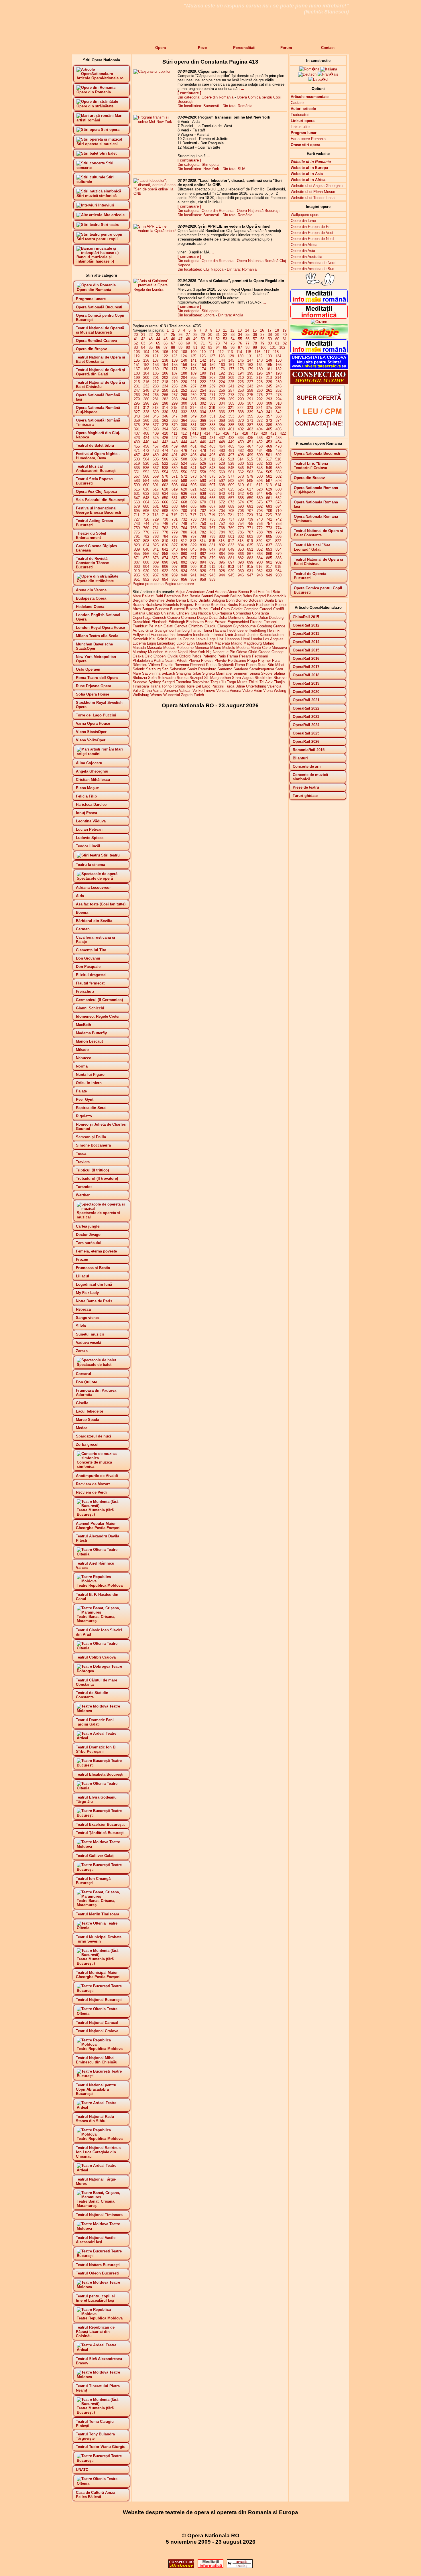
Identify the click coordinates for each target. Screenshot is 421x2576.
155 (175, 365)
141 (193, 360)
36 (255, 335)
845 (193, 549)
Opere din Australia (306, 257)
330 (165, 412)
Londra (256, 639)
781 (193, 532)
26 (180, 335)
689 (231, 506)
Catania (139, 613)
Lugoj (151, 643)
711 (137, 515)
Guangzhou (164, 630)
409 (156, 433)
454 (279, 442)
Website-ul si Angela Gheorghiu (317, 186)
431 (212, 438)
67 (173, 343)
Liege (211, 639)
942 (203, 575)
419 (254, 433)
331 (175, 412)
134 (278, 356)
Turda (230, 686)
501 (269, 455)
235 (175, 386)
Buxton (192, 609)
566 (279, 472)
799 (212, 536)
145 (231, 360)
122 (165, 356)
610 (241, 485)
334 (203, 412)
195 (250, 373)
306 (241, 403)
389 (269, 425)
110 (203, 352)
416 (226, 433)
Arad (210, 592)
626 (241, 489)
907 (175, 567)
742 (279, 519)
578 (241, 476)
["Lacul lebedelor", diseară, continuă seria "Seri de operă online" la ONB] (155, 193)
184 (146, 373)
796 (184, 536)
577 (231, 476)
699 (175, 511)
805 (269, 536)
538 (165, 468)
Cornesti (159, 618)
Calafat (237, 609)
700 (184, 511)
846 (203, 549)
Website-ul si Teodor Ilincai (313, 198)
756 (260, 524)
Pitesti (182, 660)
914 (240, 567)
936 (146, 575)
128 (222, 356)
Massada (155, 648)
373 (269, 421)
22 (151, 335)
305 (231, 403)
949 (269, 575)
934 (279, 571)
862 (203, 554)
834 (241, 545)
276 (260, 395)
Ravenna (182, 665)
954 (165, 579)
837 (269, 545)
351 (212, 416)
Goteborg (264, 626)
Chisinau (168, 613)
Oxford (185, 656)
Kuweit (171, 639)
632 (146, 494)
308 (260, 403)
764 (184, 528)
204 (184, 378)
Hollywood (141, 635)
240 (222, 386)
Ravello (167, 665)
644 (260, 494)
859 (175, 554)
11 (225, 330)
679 (137, 506)
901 (269, 562)
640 (222, 494)
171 (175, 369)
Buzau (204, 609)
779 (175, 532)
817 (231, 541)
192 (222, 373)
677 (269, 502)
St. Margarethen (218, 678)
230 (279, 382)
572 (184, 476)
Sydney (155, 682)
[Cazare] (319, 322)
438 (279, 438)
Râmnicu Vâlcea (146, 665)
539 (175, 468)
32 (225, 335)
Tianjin (279, 682)
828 (184, 545)
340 (260, 412)
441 (156, 442)
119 (137, 356)
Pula (276, 660)
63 (143, 343)
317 (193, 408)
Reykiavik (226, 665)
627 (250, 489)
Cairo (225, 609)
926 (203, 571)
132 (259, 356)
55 (240, 339)
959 (212, 579)
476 (184, 451)
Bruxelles (219, 605)
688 (222, 506)
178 (241, 369)
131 (250, 356)
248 (146, 390)
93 (210, 347)
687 (212, 506)
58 (262, 339)
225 (231, 382)
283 (175, 399)
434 (241, 438)
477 (193, 451)
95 (225, 347)
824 (146, 545)
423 (137, 438)
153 (156, 365)
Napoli (183, 652)
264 (146, 395)
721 (231, 515)
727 (137, 519)
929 (231, 571)
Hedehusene (237, 630)
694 (279, 506)
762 (165, 528)
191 (212, 373)
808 (146, 541)
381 (193, 425)
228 (260, 382)
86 (158, 347)
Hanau (196, 630)
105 (156, 352)
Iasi (173, 635)
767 (212, 528)
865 (231, 554)
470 (279, 446)
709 (269, 511)
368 (222, 421)
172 (184, 369)
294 (279, 399)
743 (137, 524)
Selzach (168, 673)
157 (193, 365)
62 (136, 343)
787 (250, 532)
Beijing (236, 596)
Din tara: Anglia (231, 315)
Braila (269, 600)
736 (222, 519)
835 (250, 545)
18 (277, 330)
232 (146, 386)
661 (269, 498)
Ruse (262, 665)
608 (222, 485)
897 (231, 562)
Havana (219, 630)
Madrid (237, 643)
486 (279, 451)
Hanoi (207, 630)
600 (146, 485)
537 (156, 468)
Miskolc (229, 648)
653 (193, 498)
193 (231, 373)
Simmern (241, 673)
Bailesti (148, 596)
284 (184, 399)
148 (260, 360)
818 (240, 541)
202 (165, 378)
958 (203, 579)
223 (212, 382)
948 (260, 575)
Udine (240, 686)
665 (156, 502)
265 (156, 395)
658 (241, 498)
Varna (158, 691)
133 (269, 356)
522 (165, 463)
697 (156, 511)
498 (241, 455)
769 (231, 528)
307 (250, 403)
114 (239, 352)
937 (156, 575)
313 (155, 408)
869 (269, 554)
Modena (243, 648)
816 (222, 541)
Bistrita (204, 600)
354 (241, 416)
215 (137, 382)
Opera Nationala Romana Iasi (316, 504)
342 (279, 412)
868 (260, 554)
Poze (202, 48)
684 (184, 506)
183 (137, 373)
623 (212, 489)
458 (165, 446)
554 (165, 472)
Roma (240, 665)
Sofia (152, 678)
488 (146, 455)
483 (250, 451)
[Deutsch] (307, 74)
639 (212, 494)
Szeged (168, 682)
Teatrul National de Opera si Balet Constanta (318, 533)
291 (250, 399)
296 (146, 403)
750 (203, 524)
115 (248, 352)
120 (146, 356)
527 (212, 463)
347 (175, 416)
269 (193, 395)
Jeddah (240, 635)
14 (247, 330)
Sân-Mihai (276, 665)
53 (225, 339)
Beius (247, 596)
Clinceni (183, 613)
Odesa (242, 652)
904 (146, 567)
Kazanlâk (140, 639)
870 (279, 554)
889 (156, 562)
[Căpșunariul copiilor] (152, 71)
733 (193, 519)
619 (175, 489)
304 (222, 403)
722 (240, 515)
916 (259, 567)
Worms (156, 695)
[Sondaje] (319, 337)
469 (269, 446)
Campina (251, 609)
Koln (160, 639)
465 (231, 446)
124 (184, 356)
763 (175, 528)
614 (278, 485)
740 (260, 519)
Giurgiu (210, 626)
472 (146, 451)
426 (165, 438)
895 (212, 562)
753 (231, 524)
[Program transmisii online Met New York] (155, 122)
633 (156, 494)
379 (175, 425)
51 (210, 339)
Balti (159, 596)
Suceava (140, 682)
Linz (220, 639)
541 (193, 468)
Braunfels (171, 605)
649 (156, 498)
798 (203, 536)
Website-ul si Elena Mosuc (313, 192)
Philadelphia (143, 660)
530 (241, 463)
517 (269, 459)
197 (269, 373)
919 (137, 571)
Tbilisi (253, 682)
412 (184, 433)
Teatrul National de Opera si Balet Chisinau (318, 562)
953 (156, 579)
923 (175, 571)
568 (146, 476)
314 (165, 408)
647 (137, 498)
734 (203, 519)
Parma (233, 656)
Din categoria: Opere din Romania (205, 97)
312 (146, 408)
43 (151, 339)
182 (279, 369)
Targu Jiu (218, 682)
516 (259, 459)
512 (222, 459)
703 (212, 511)
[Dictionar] (319, 383)
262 (279, 390)
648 (146, 498)
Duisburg (276, 618)
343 (137, 416)
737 (231, 519)
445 (193, 442)
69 (188, 343)
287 (212, 399)
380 (184, 425)
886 (279, 558)
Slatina (279, 673)
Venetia (222, 691)
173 (193, 369)
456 (146, 446)
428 (184, 438)
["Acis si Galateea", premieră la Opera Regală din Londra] (155, 289)
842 (165, 549)
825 (156, 545)
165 (269, 365)
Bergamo (140, 600)
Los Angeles (273, 639)
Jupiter (253, 635)
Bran (279, 600)
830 (203, 545)
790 (279, 532)
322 (240, 408)
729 (156, 519)
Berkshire (157, 600)
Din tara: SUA (234, 169)
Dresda (251, 618)
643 (250, 494)
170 (165, 369)
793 (156, 536)
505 (156, 459)
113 (230, 352)
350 (203, 416)
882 (241, 558)
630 (279, 489)
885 (269, 558)
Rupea (251, 665)
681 (156, 506)
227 (250, 382)
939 (175, 575)
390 (279, 425)
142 (203, 360)
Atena (232, 592)
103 (137, 352)
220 (184, 382)
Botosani (256, 600)
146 (241, 360)
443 (175, 442)
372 (260, 421)
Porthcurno (237, 660)
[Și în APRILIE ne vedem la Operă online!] (155, 231)
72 (210, 343)
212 (259, 378)
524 (184, 463)
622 (203, 489)
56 (247, 339)
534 (279, 463)
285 (193, 399)
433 (231, 438)
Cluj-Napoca (222, 613)
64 (151, 343)
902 (279, 562)
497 (231, 455)
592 (222, 481)
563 (250, 472)
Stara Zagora (243, 678)
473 (156, 451)
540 (184, 468)
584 (146, 481)
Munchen (156, 652)
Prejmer (264, 660)
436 (260, 438)
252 (184, 390)
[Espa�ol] (318, 79)
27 (188, 335)
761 (156, 528)
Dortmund (236, 618)
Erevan (220, 622)
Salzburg (153, 669)
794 (165, 536)
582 (279, 476)
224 (222, 382)
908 (184, 567)
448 (222, 442)
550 (279, 468)
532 (260, 463)
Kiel (152, 639)
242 (241, 386)
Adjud (181, 592)
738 (241, 519)
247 (137, 390)
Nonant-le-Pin (224, 652)
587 (175, 481)
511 (212, 459)
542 (203, 468)
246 (279, 386)
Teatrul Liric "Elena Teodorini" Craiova (311, 466)
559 (212, 472)
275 (250, 395)
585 (156, 481)
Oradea (264, 652)
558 (203, 472)
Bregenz (187, 605)
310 (279, 403)
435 (250, 438)
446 (203, 442)
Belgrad (259, 596)
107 (175, 352)
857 (156, 554)
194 (241, 373)
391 (137, 429)
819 (250, 541)
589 (193, 481)
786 (241, 532)
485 (269, 451)
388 (260, 425)
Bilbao (192, 600)
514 (240, 459)
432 (222, 438)
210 (241, 378)
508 (184, 459)
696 (146, 511)
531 (250, 463)
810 (165, 541)
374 (279, 421)
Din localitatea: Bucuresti (198, 106)
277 (269, 395)
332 (184, 412)
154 (165, 365)
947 (250, 575)
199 (137, 378)
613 (269, 485)
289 (231, 399)
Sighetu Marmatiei (217, 673)
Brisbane (202, 605)
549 (269, 468)
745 (156, 524)
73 (218, 343)
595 (250, 481)
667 (175, 502)
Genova (181, 626)
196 (260, 373)
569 (156, 476)
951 (137, 579)
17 (269, 330)
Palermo (209, 656)
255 (212, 390)
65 (158, 343)
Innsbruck (201, 635)
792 (146, 536)
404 (260, 429)
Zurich (199, 695)
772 (260, 528)
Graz (149, 630)
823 (137, 545)
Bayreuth (222, 596)
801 (231, 536)
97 (240, 347)
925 (193, 571)
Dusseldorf (141, 622)
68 (180, 343)
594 (241, 481)
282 (165, 399)
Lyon (191, 643)
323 (250, 408)
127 (212, 356)
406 (279, 429)
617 (156, 489)
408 (146, 433)
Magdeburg (253, 643)
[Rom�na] (309, 69)
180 (260, 369)
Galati (168, 626)
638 (203, 494)
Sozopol (196, 678)
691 (250, 506)
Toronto (179, 686)
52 (218, 339)
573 (193, 476)
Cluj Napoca (201, 613)
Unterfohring (256, 686)
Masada (139, 648)
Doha (223, 618)
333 (193, 412)
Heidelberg (257, 630)
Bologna (218, 600)
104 (146, 352)
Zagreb (187, 695)
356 (260, 416)
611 (250, 485)
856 (146, 554)
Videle (247, 691)
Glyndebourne (244, 626)
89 (180, 347)
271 (212, 395)
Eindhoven (195, 622)
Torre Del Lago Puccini (205, 686)
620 (184, 489)
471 (137, 451)
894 (203, 562)
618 (165, 489)
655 (212, 498)
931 (250, 571)
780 (184, 532)
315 (174, 408)
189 (193, 373)
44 (158, 339)
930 (241, 571)
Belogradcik (277, 596)
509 (193, 459)
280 (146, 399)
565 (269, 472)
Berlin (170, 600)
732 (184, 519)
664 (146, 502)
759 (137, 528)
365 (193, 421)
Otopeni (160, 656)
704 (222, 511)
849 (231, 549)
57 (255, 339)
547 (250, 468)
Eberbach (159, 622)
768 (222, 528)
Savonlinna (151, 673)
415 (217, 433)
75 (233, 343)
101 (273, 347)
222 (203, 382)
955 (175, 579)
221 (193, 382)
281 (156, 399)
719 (212, 515)
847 (212, 549)
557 (193, 472)
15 (255, 330)
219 (175, 382)
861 (193, 554)
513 (231, 459)
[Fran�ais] (328, 74)
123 (174, 356)
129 (231, 356)
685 (193, 506)
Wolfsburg (141, 695)
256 (222, 390)
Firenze (256, 622)
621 (193, 489)
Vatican (185, 691)
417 (236, 433)
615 (137, 489)
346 (165, 416)
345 (156, 416)
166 (279, 365)
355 (250, 416)
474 (165, 451)
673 (231, 502)
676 (260, 502)
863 (212, 554)
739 (250, 519)
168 (146, 369)
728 (146, 519)
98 (247, 347)
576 (222, 476)
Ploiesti (207, 660)
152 (146, 365)
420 (264, 433)
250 (165, 390)
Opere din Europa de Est (311, 227)
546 (241, 468)
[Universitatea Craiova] (319, 368)
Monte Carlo (261, 648)
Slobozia (140, 678)
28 (195, 335)
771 (250, 528)
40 (285, 335)
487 (137, 455)
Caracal (266, 609)
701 (193, 511)
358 (279, 416)
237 (193, 386)
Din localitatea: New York (198, 169)
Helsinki (274, 630)
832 (222, 545)
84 (143, 347)
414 (207, 433)
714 (165, 515)
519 (137, 463)
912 (222, 567)
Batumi (207, 596)
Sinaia (255, 673)
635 (175, 494)
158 (203, 365)
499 (250, 455)
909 (193, 567)
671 (212, 502)
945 (231, 575)
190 (203, 373)
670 (203, 502)
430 (203, 438)
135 (137, 360)
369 (231, 421)
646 (279, 494)
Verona (235, 691)
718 (203, 515)
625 (231, 489)
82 (285, 343)
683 (175, 506)
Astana (221, 592)
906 (165, 567)
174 (203, 369)
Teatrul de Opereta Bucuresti (310, 576)
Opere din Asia (303, 251)
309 (269, 403)
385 (231, 425)
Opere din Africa (304, 245)
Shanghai (184, 673)
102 (282, 347)
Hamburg (182, 630)
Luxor (181, 643)
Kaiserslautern (272, 635)
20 (136, 335)
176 (222, 369)
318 (203, 408)
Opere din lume (303, 221)
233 (156, 386)
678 (279, 502)
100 (263, 347)
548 (260, 468)
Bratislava (154, 605)
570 (165, 476)
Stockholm (263, 678)
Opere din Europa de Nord (312, 239)
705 (231, 511)
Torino (167, 686)
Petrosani (260, 656)
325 (269, 408)
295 (137, 403)
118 (276, 352)
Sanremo (225, 669)
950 (279, 575)
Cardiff (279, 609)
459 (175, 446)
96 (233, 347)
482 (241, 451)
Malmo (268, 643)
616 (146, 489)
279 (137, 399)
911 (212, 567)
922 (165, 571)
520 (146, 463)
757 (269, 524)
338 (241, 412)
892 (184, 562)
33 (233, 335)
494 (203, 455)
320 (222, 408)
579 (250, 476)
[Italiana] (329, 69)
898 (241, 562)
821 (269, 541)
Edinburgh (177, 622)
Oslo (148, 656)
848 (222, 549)
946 (241, 575)
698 (165, 511)
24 (166, 335)
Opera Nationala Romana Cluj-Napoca (316, 490)
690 (241, 506)
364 (184, 421)
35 (247, 335)
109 (193, 352)
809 (156, 541)
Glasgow (225, 626)
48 (188, 339)
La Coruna (186, 639)
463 (212, 446)
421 (273, 433)
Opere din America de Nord (313, 263)
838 (279, 545)
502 (279, 455)
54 (233, 339)
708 (260, 511)
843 (175, 549)
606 (203, 485)
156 (184, 365)
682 (165, 506)
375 (137, 425)
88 (173, 347)
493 (193, 455)
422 (283, 433)
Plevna (194, 660)
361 (156, 421)
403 (250, 429)
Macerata (222, 643)
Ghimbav (196, 626)
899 (250, 562)
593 (231, 481)
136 (146, 360)
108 (184, 352)
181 (269, 369)
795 (175, 536)
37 (262, 335)
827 (175, 545)
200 (146, 378)
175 (212, 369)
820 (259, 541)
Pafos (196, 656)
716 (184, 515)
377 (156, 425)
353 (231, 416)
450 (241, 442)
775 (137, 532)
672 (222, 502)
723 (250, 515)
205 (193, 378)
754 (241, 524)
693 (269, 506)
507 (175, 459)
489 (156, 455)
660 (260, 498)
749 (193, 524)
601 (156, 485)
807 (137, 541)
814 (203, 541)
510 (203, 459)
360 (146, 421)
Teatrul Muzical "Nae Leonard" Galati (312, 547)
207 (212, 378)
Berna (181, 600)
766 (203, 528)
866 (241, 554)
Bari (185, 596)
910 (203, 567)
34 (240, 335)
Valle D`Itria (142, 691)
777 (156, 532)
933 (269, 571)
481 (231, 451)
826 (165, 545)
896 (222, 562)
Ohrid (253, 652)
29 (203, 335)
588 (184, 481)
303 (212, 403)
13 (240, 330)
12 (232, 330)
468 (260, 446)
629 (269, 489)
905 (156, 567)
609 (231, 485)
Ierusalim (184, 635)
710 (279, 511)
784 (222, 532)
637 (193, 494)
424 (146, 438)
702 (203, 511)
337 (231, 412)
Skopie (267, 673)
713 (155, 515)
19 (284, 330)
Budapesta (265, 605)
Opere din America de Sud (312, 269)
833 (231, 545)
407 (137, 433)
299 (175, 403)
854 (279, 549)
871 (137, 558)
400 (222, 429)
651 (175, 498)
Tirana (155, 686)
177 (231, 369)
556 (184, 472)
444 (184, 442)
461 (193, 446)
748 (184, 524)
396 (184, 429)
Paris (222, 656)
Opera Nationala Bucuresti (317, 453)
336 (222, 412)
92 (203, 347)
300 (184, 403)
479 (212, 451)
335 (212, 412)
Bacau (244, 592)
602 (165, 485)
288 (222, 399)
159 (212, 365)
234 (165, 386)
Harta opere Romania (308, 139)
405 (269, 429)
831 (212, 545)
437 (269, 438)
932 (260, 571)
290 (241, 399)
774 (279, 528)
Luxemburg (166, 643)
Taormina (183, 682)
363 (175, 421)
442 (165, 442)
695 (137, 511)
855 (137, 554)
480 (222, 451)
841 (156, 549)
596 (260, 481)
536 (146, 468)
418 (245, 433)
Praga (252, 660)
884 (260, 558)
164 (260, 365)
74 (225, 343)
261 (269, 390)
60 (277, 339)
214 (278, 378)
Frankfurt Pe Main (147, 626)
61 (285, 339)
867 (250, 554)
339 (250, 412)
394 (165, 429)
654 (203, 498)
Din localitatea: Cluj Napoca (200, 269)
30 (210, 335)
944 (222, 575)
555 (175, 472)
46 (173, 339)
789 (269, 532)
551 (137, 472)
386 (241, 425)
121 (155, 356)
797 (193, 536)
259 (250, 390)
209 (231, 378)
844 (184, 549)
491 (175, 455)
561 (231, 472)
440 (146, 442)
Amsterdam (196, 592)
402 (241, 429)
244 (260, 386)
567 (137, 476)
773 (269, 528)
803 (250, 536)
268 (184, 395)
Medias (169, 648)
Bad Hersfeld (261, 592)
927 (212, 571)
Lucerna (139, 643)
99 (255, 347)
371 (250, 421)
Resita (211, 665)
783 (212, 532)
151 (137, 365)
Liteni (245, 639)
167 (137, 369)
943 (212, 575)
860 (184, 554)
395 (175, 429)
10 (218, 330)
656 (222, 498)
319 (212, 408)
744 (146, 524)
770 (241, 528)
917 (269, 567)
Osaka (138, 656)
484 (260, 451)
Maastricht (205, 643)
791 (137, 536)
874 (165, 558)
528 (222, 463)
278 (279, 395)
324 (259, 408)
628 (260, 489)
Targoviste (201, 682)
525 (193, 463)
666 (165, 502)
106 (165, 352)
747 (175, 524)
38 (270, 335)
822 (278, 541)
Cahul (215, 609)
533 (269, 463)
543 (212, 468)
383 (212, 425)
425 (156, 438)
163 (250, 365)
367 (212, 421)
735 (212, 519)
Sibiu (197, 673)
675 (250, 502)
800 (222, 536)
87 (166, 347)
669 (193, 502)
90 (188, 347)
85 (151, 347)
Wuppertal (172, 695)
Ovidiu (173, 656)
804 (260, 536)
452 (260, 442)
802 (241, 536)
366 (203, 421)
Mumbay (140, 652)
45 (166, 339)
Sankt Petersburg (202, 669)
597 (269, 481)
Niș (209, 652)
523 (175, 463)
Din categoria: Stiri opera (198, 165)
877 (193, 558)
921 (156, 571)
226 (241, 382)
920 (146, 571)
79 (262, 343)
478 (203, 451)
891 (175, 562)
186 (165, 373)
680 (146, 506)
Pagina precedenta (148, 584)
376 (146, 425)
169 (156, 369)
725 (269, 515)
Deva (213, 618)
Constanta (260, 613)
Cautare (297, 103)
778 (165, 532)
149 (269, 360)
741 (269, 519)
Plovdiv (221, 660)
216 (146, 382)
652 (184, 498)
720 (222, 515)
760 (146, 528)
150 (279, 360)
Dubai (263, 618)
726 (278, 515)
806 (279, 536)
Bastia (195, 596)
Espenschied (238, 622)
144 (222, 360)
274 (241, 395)
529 (231, 463)
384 (222, 425)
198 (279, 373)
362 (165, 421)
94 (218, 347)
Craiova (174, 618)
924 (184, 571)
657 (231, 498)
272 (222, 395)
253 (193, 390)
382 (203, 425)
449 (231, 442)
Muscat (171, 652)
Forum (286, 48)
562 (241, 472)
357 (269, 416)
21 (143, 335)
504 (146, 459)
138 (165, 360)
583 (137, 481)
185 (156, 373)
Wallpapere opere (305, 215)
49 (195, 339)
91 (195, 347)
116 (257, 352)
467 (250, 446)
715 (174, 515)
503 (137, 459)
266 (165, 395)
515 (250, 459)
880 (222, 558)
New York (197, 652)
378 (165, 425)
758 (279, 524)
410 (165, 433)
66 (166, 343)
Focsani (270, 622)
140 (184, 360)
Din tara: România (237, 106)
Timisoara (141, 686)
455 (137, 446)
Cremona (188, 618)
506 (165, 459)
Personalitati (244, 48)
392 (146, 429)
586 (165, 481)
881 (231, 558)
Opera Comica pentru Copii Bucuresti (318, 590)
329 (156, 412)
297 (156, 403)
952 (146, 579)
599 (137, 485)
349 (193, 416)
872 (146, 558)
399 (212, 429)
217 (156, 382)
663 (137, 502)
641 (231, 494)
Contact (328, 48)
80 (270, 343)
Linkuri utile (300, 127)
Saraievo (241, 669)
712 (146, 515)
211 (250, 378)
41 (136, 339)
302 (203, 403)
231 (137, 386)
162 (241, 365)
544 (222, 468)
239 (212, 386)
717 (193, 515)
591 (212, 481)
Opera (161, 48)
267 (175, 395)
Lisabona (232, 639)
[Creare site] (319, 436)
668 (184, 502)
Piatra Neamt (165, 660)
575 (212, 476)
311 (137, 408)
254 (203, 390)
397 (193, 429)
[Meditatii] (319, 317)
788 (260, 532)
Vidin (258, 691)
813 (193, 541)
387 (250, 425)
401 (231, 429)
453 (269, 442)
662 (279, 498)
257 (231, 390)
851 (250, 549)
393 (156, 429)
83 (136, 347)
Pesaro (245, 656)
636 (184, 494)
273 (231, 395)
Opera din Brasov (309, 478)
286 (203, 399)
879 (212, 558)
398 (203, 429)
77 (247, 343)
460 (184, 446)
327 (137, 412)
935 (137, 575)
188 (184, 373)
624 (222, 489)
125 (193, 356)
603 (175, 485)
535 (137, 468)
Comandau (242, 613)
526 (203, 463)
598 (279, 481)
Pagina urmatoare (179, 584)
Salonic (139, 669)
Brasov (138, 605)
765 (193, 528)
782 (203, 532)
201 (156, 378)
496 (222, 455)
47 (180, 339)
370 (241, 421)
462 (203, 446)
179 (250, 369)
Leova (201, 639)
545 (231, 468)
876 (184, 558)
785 (231, 532)
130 (240, 356)
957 (193, 579)
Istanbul (217, 635)
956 (184, 579)
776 (146, 532)
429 (193, 438)
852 (260, 549)
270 (203, 395)
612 (259, 485)
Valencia (274, 686)
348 (184, 416)
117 (267, 352)
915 (250, 567)
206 (203, 378)
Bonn (230, 600)
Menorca (202, 648)
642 (241, 494)
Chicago (153, 613)
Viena (268, 691)
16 (262, 330)
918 (278, 567)
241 (231, 386)
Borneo (242, 600)
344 (146, 416)
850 (241, 549)
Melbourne (185, 648)
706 (241, 511)
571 (175, 476)
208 (222, 378)
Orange (278, 652)
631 (137, 494)
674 (241, 502)
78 (255, 343)
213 (269, 378)
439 (137, 442)
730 (165, 519)
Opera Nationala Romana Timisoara (316, 519)
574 (203, 476)
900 (260, 562)
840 (146, 549)
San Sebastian (174, 669)
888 (146, 562)
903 (137, 567)
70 (195, 343)
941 (193, 575)
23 (158, 335)
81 (277, 343)
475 (175, 451)
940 (184, 575)
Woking (280, 691)
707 (250, 511)
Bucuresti (247, 605)
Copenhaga (142, 618)
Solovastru (167, 678)
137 (156, 360)
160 (222, 365)
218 (165, 382)
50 (203, 339)
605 (193, 485)
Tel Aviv (266, 682)
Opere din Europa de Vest (312, 233)
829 (193, 545)
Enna (209, 622)
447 (212, 442)
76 (240, 343)
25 (173, 335)
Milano (216, 648)
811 (174, 541)
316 (184, 408)
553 (156, 472)
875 (175, 558)
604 (184, 485)
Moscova (279, 648)
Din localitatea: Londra (196, 315)
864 (222, 554)
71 (203, 343)
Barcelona (172, 596)
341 (269, 412)
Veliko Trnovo (204, 691)
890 (165, 562)
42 (143, 339)
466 (241, 446)
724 (259, 515)
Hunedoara (160, 635)
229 (269, 382)
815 (212, 541)
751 (212, 524)
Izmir (229, 635)
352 (222, 416)
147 (250, 360)
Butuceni (177, 609)
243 (250, 386)
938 (165, 575)
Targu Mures (237, 682)
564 (260, 472)
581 (269, 476)
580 (260, 476)
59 (270, 339)
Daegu (202, 618)
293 (269, 399)
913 (231, 567)
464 (222, 446)
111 (212, 352)
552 (146, 472)
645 (269, 494)
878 (203, 558)
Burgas (148, 609)
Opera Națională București (259, 211)
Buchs (233, 605)
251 (175, 390)
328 (146, 412)
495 (212, 455)
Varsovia (171, 691)
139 (175, 360)
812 (184, 541)
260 (260, 390)
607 (212, 485)
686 (203, 506)
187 (175, 373)
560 (222, 472)
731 (175, 519)
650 (165, 498)
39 (277, 335)
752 (222, 524)
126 (203, 356)
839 (137, 549)
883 (250, 558)
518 (278, 459)
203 (175, 378)
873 (156, 558)
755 (250, 524)
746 (165, 524)
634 (165, 494)
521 (156, 463)
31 (218, 335)
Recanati (197, 665)
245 (269, 386)
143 (212, 360)
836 (260, 545)
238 (203, 386)
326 (278, 408)
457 (156, 446)
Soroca (183, 678)
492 (184, 455)
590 (203, 481)
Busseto (162, 609)
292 (260, 399)
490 (165, 455)
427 (175, 438)
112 (221, 352)
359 (137, 421)
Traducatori (300, 115)
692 (260, 506)
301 (193, 403)
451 (250, 442)
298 (165, 403)
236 (184, 386)
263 (137, 395)
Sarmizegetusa (262, 669)
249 (156, 390)
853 (269, 549)
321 (231, 408)
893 (193, 562)
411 (174, 433)
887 (137, 562)
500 (260, 455)
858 (165, 554)
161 (231, 365)
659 (250, 498)
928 (222, 571)
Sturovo (280, 678)
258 (241, 390)
